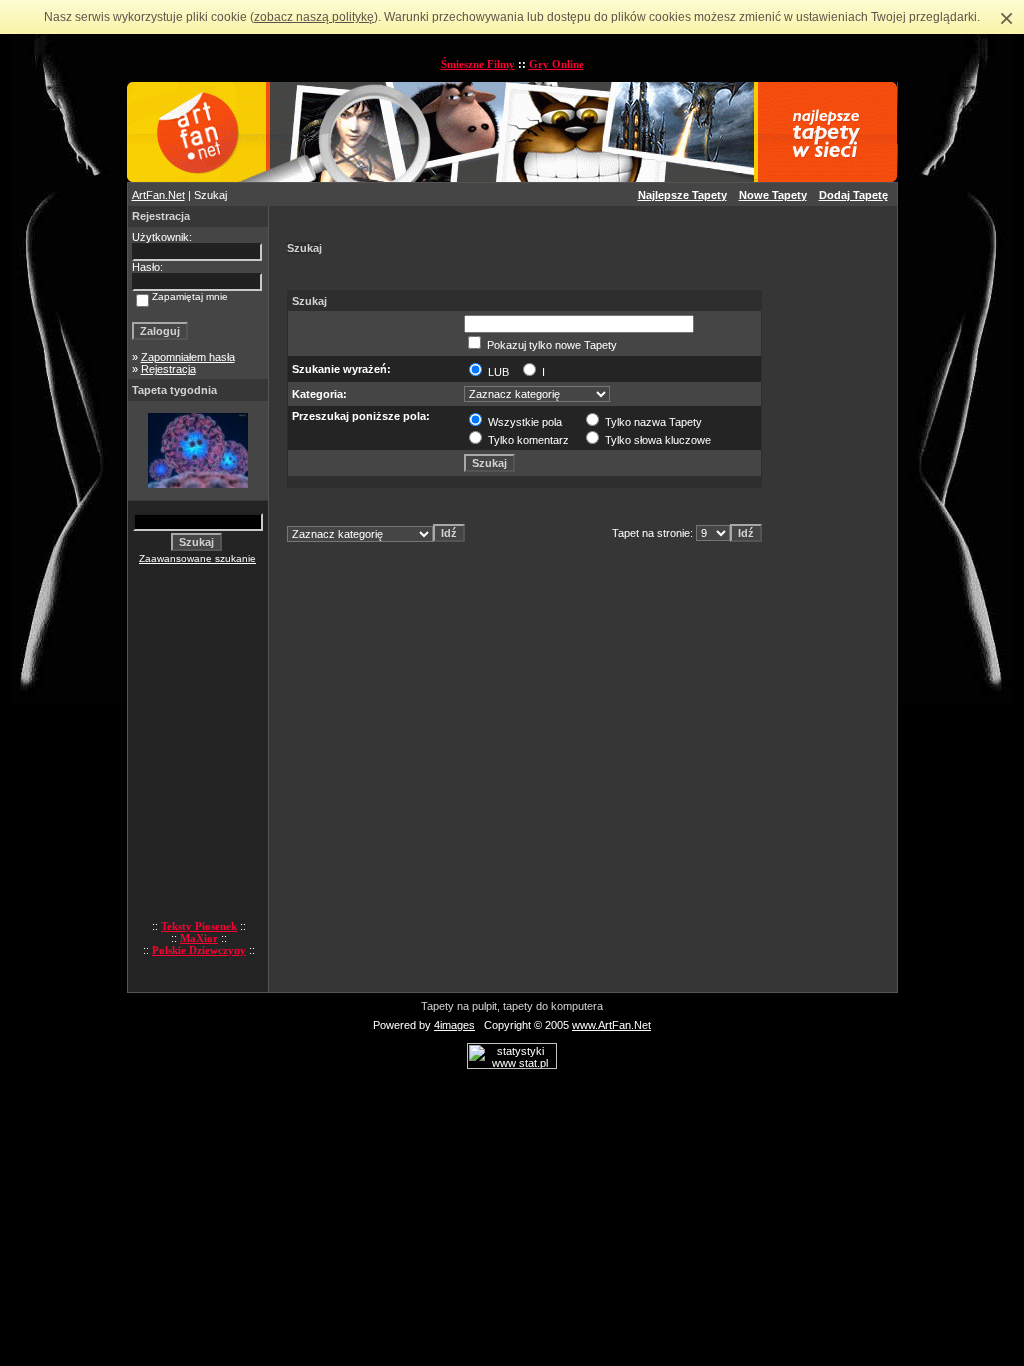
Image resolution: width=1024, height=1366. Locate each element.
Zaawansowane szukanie (197, 558)
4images (454, 1025)
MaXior (199, 938)
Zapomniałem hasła (188, 357)
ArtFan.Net (158, 195)
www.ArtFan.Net (611, 1025)
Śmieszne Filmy (478, 64)
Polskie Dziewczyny (199, 950)
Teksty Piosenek (199, 926)
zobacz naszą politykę (314, 17)
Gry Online (556, 64)
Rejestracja (168, 369)
